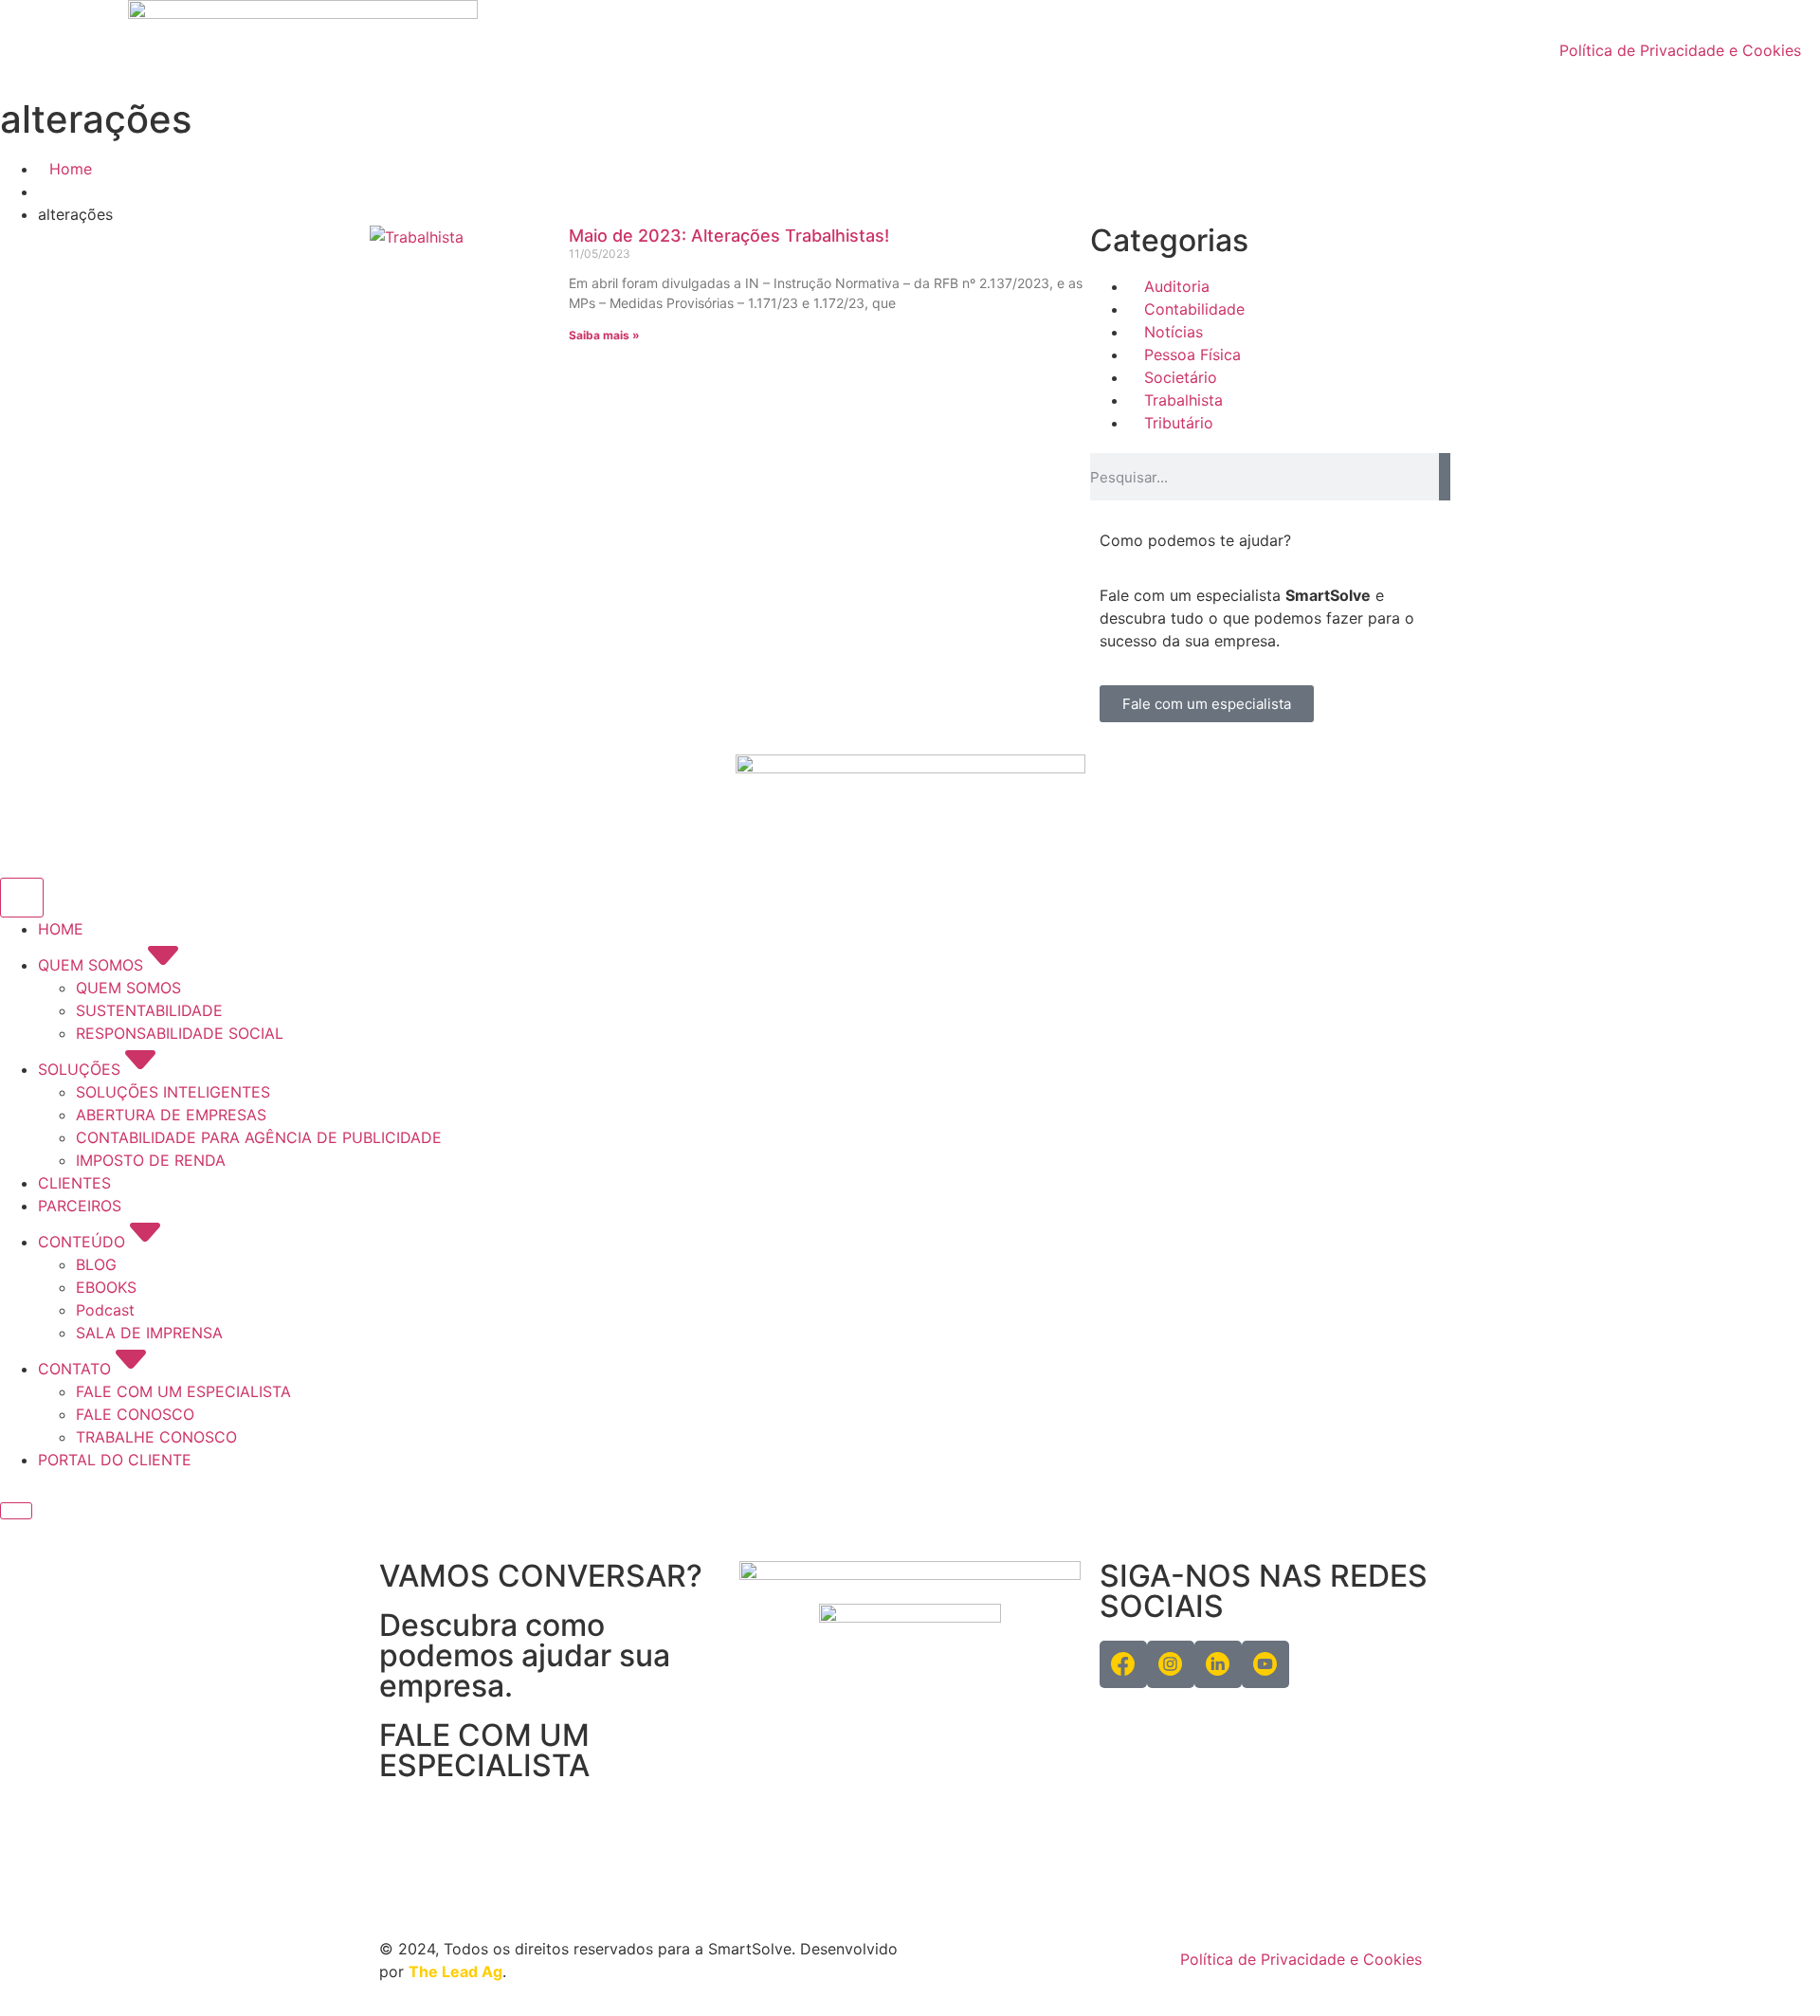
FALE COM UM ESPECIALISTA (484, 1750)
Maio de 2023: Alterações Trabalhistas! (729, 236)
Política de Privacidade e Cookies (1680, 50)
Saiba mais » (604, 335)
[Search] (1445, 477)
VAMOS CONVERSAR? (541, 1576)
